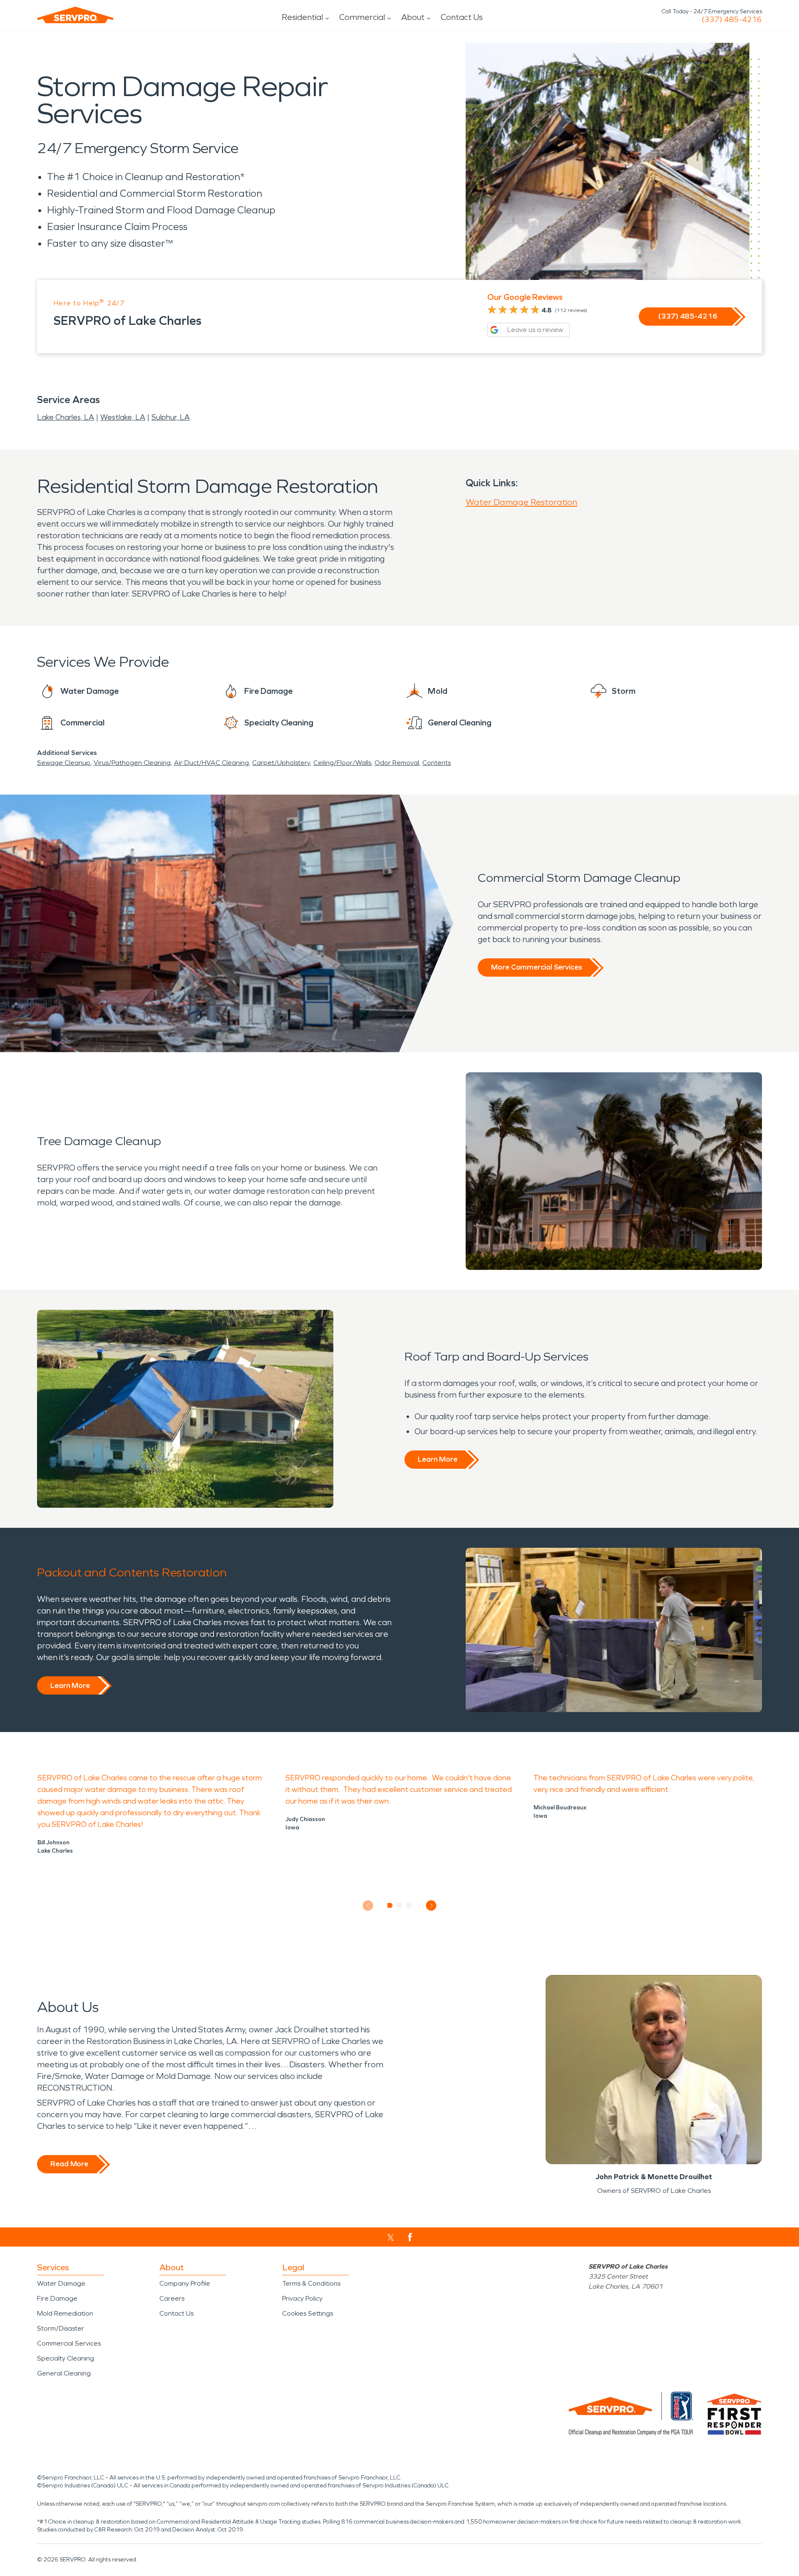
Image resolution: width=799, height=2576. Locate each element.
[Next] (431, 1906)
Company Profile (185, 2283)
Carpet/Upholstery (281, 763)
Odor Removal (397, 763)
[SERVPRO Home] (75, 15)
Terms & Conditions (311, 2283)
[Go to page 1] (390, 1905)
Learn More (438, 1459)
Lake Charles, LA (66, 417)
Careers (172, 2298)
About (413, 17)
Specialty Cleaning (66, 2358)
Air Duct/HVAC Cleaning (211, 763)
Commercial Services (69, 2343)
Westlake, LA (123, 417)
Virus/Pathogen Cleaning (132, 763)
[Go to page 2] (400, 1905)
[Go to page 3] (409, 1905)
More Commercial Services (536, 967)
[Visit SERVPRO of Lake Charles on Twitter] (391, 2237)
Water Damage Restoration (521, 502)
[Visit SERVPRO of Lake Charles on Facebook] (410, 2237)
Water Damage (61, 2283)
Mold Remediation (65, 2313)
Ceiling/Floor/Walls (342, 763)
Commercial (362, 17)
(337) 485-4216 (732, 20)
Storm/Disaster (61, 2328)
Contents (437, 763)
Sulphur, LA (171, 417)
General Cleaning (64, 2373)
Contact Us (462, 17)
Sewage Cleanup (64, 763)
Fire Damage (57, 2298)
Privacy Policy (302, 2298)
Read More (69, 2164)
